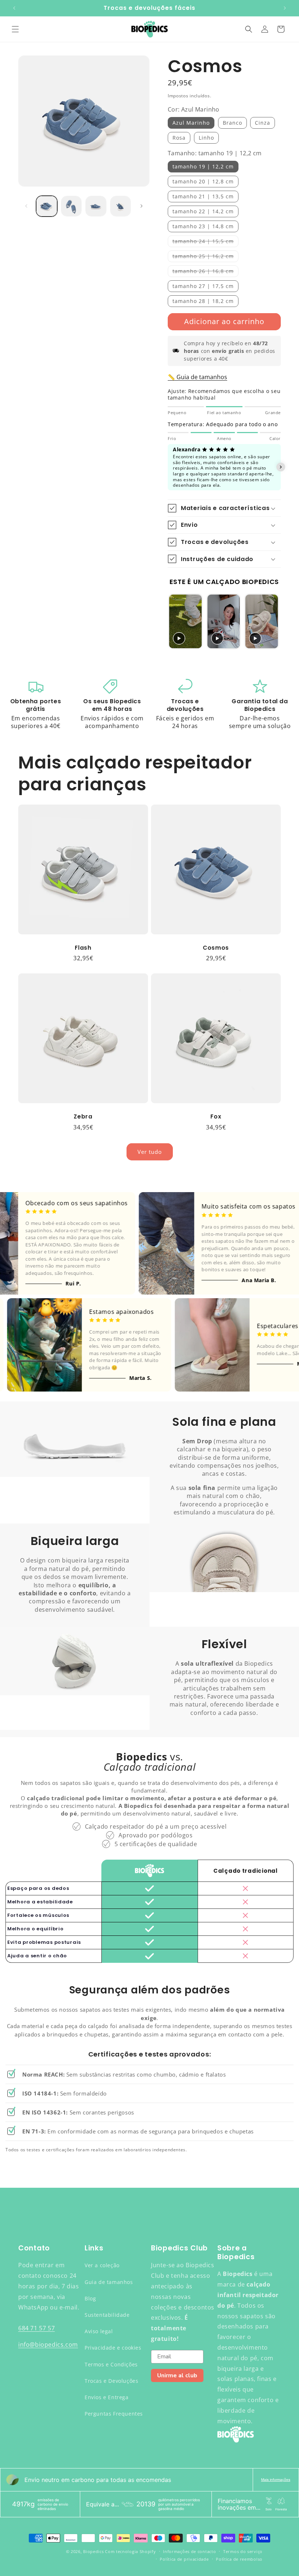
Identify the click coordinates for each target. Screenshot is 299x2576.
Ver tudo (150, 1152)
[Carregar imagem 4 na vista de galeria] (121, 206)
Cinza (263, 123)
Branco (232, 123)
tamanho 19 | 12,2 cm (203, 166)
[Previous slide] (176, 621)
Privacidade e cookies (113, 2348)
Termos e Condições (111, 2364)
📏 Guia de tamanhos (197, 377)
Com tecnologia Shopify (130, 2551)
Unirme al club (177, 2375)
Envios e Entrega (107, 2397)
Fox (216, 1116)
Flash (83, 948)
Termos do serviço (243, 2551)
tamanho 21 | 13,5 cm (203, 196)
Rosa (179, 138)
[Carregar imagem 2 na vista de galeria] (71, 206)
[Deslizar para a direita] (141, 206)
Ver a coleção (102, 2265)
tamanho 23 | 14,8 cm (203, 226)
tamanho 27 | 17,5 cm (203, 286)
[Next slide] (272, 621)
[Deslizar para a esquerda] (26, 206)
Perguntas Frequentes (114, 2414)
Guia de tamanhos (109, 2282)
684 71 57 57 (36, 2328)
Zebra (83, 1116)
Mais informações (276, 2480)
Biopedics (93, 2551)
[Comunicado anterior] (14, 8)
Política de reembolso (239, 2559)
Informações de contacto (189, 2551)
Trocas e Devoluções (111, 2381)
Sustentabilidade (107, 2315)
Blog (90, 2298)
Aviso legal (99, 2331)
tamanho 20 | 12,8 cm (203, 181)
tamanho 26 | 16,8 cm (205, 272)
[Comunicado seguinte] (285, 8)
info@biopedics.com (48, 2345)
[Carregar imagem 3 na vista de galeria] (96, 206)
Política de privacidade (184, 2559)
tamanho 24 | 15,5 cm (205, 242)
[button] (15, 29)
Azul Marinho (191, 123)
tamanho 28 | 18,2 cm (203, 301)
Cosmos (216, 948)
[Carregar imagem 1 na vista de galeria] (47, 206)
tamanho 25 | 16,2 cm (205, 257)
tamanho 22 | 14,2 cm (203, 211)
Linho (206, 138)
